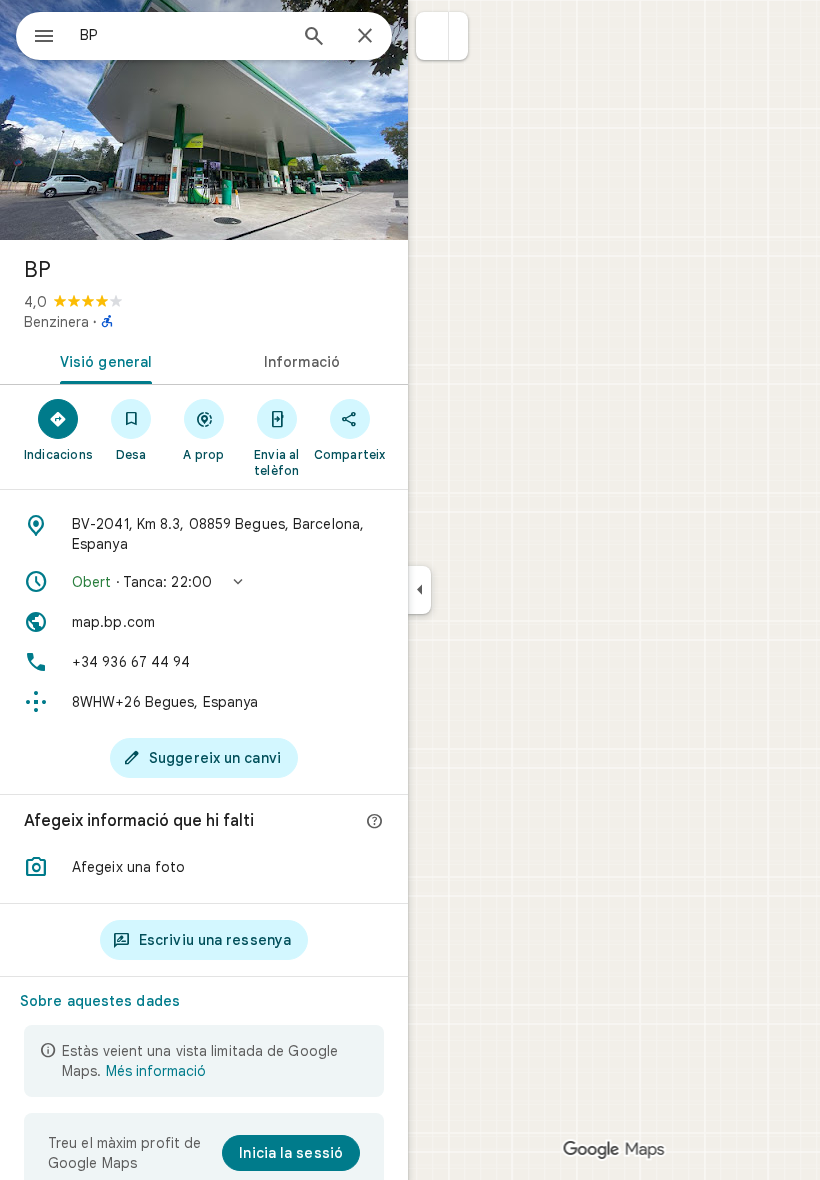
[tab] (102, 360)
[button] (432, 36)
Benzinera (56, 322)
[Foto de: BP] (204, 120)
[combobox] (183, 35)
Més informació (156, 1071)
